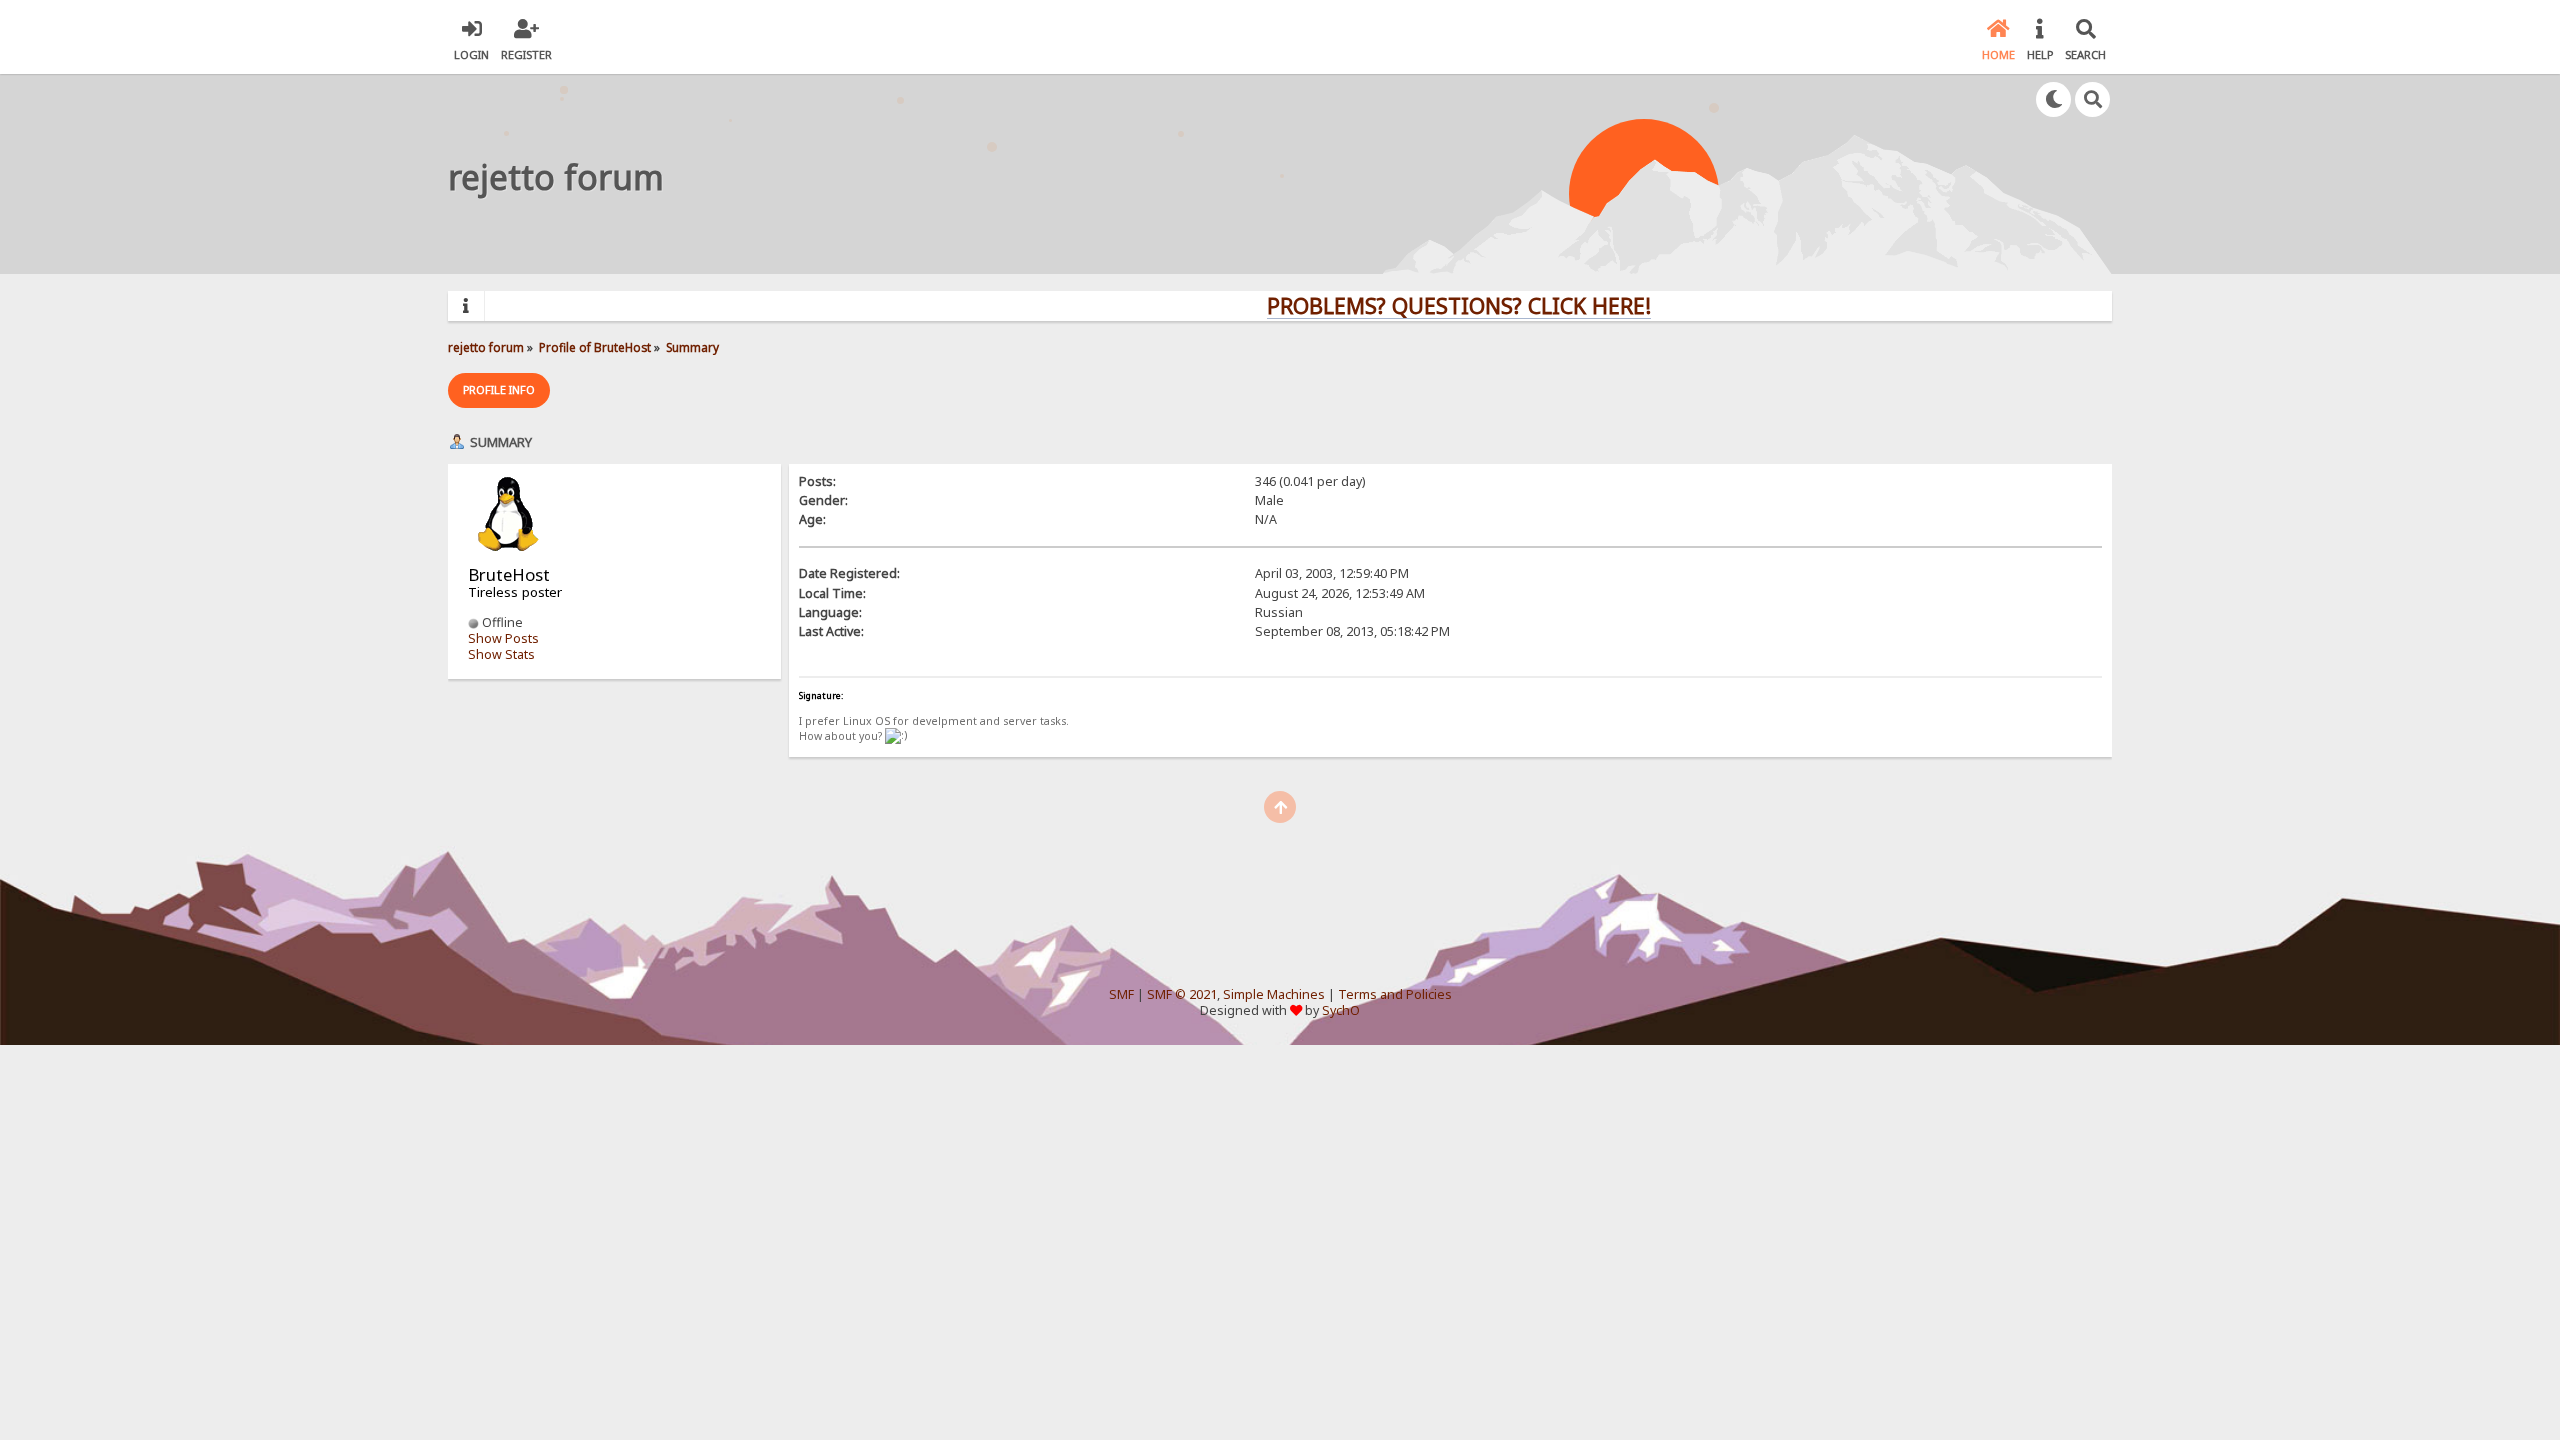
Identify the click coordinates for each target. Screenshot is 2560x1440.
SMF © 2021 (1182, 994)
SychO (1341, 1010)
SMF (1121, 994)
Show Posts (503, 638)
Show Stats (501, 654)
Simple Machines (1274, 994)
